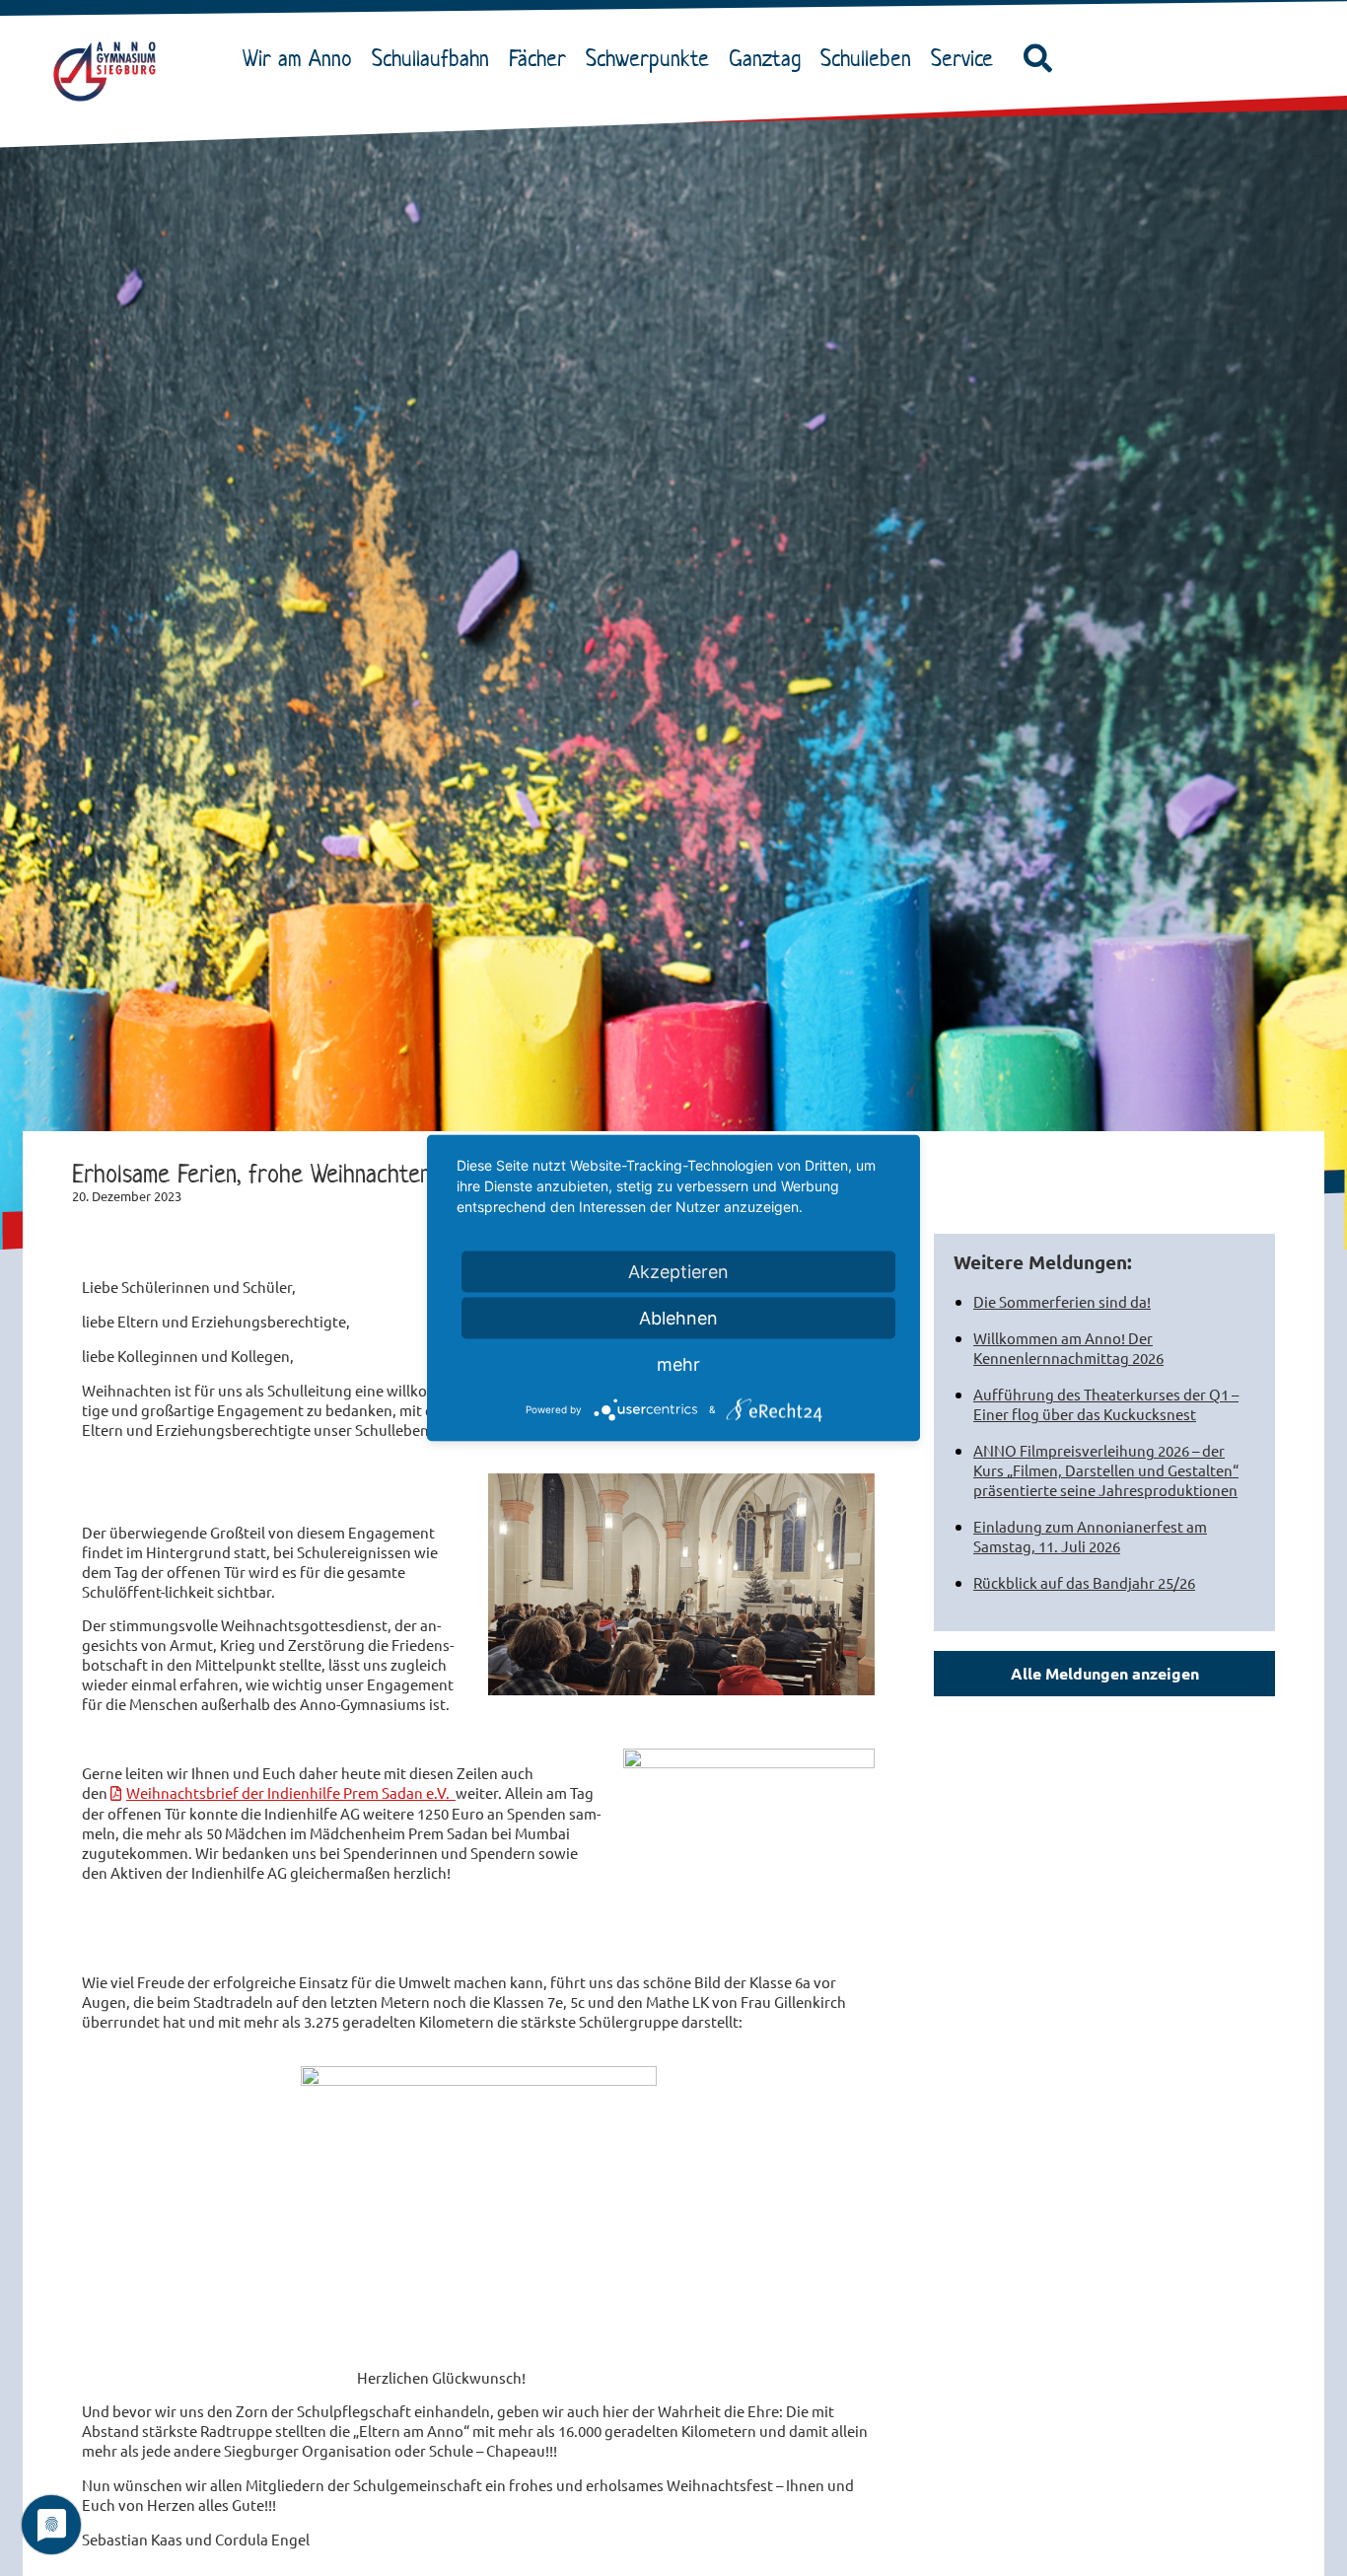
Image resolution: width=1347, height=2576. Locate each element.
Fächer (537, 58)
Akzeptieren (678, 1272)
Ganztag (765, 58)
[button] (1038, 59)
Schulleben (866, 58)
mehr (678, 1364)
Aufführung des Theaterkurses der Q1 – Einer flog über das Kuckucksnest (1106, 1404)
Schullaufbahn (430, 58)
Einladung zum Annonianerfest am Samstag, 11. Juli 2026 (1090, 1536)
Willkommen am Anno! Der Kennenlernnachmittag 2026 (1068, 1348)
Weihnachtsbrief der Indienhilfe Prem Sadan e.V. (291, 1792)
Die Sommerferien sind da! (1062, 1301)
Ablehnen (678, 1318)
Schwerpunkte (647, 58)
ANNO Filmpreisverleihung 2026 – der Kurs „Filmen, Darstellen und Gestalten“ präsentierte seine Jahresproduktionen (1106, 1470)
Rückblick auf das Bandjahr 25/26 (1084, 1582)
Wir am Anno (297, 58)
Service (962, 58)
